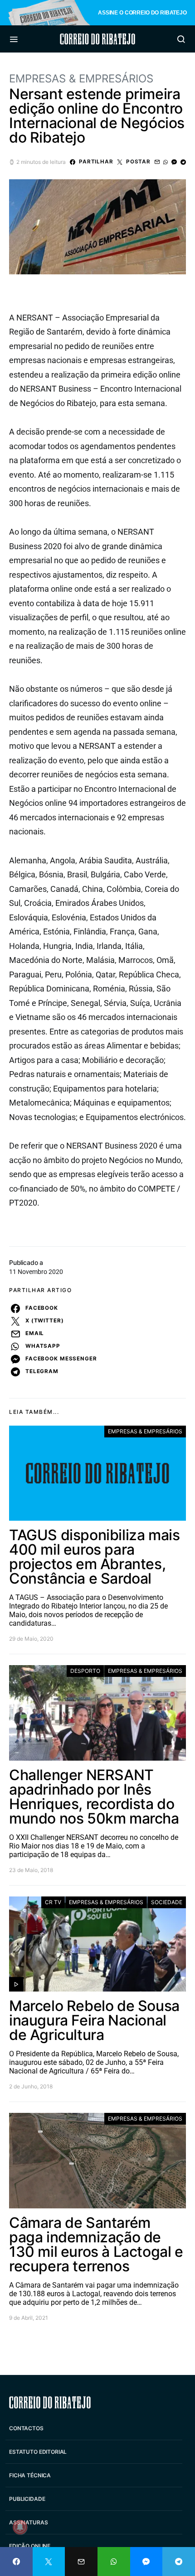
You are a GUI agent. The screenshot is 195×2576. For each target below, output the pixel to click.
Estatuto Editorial (38, 2452)
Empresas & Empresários (81, 79)
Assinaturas (28, 2522)
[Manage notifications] (20, 2527)
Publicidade (27, 2499)
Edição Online (30, 2546)
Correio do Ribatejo (97, 39)
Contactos (26, 2428)
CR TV (53, 1902)
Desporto (85, 1671)
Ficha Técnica (30, 2475)
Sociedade (167, 1902)
